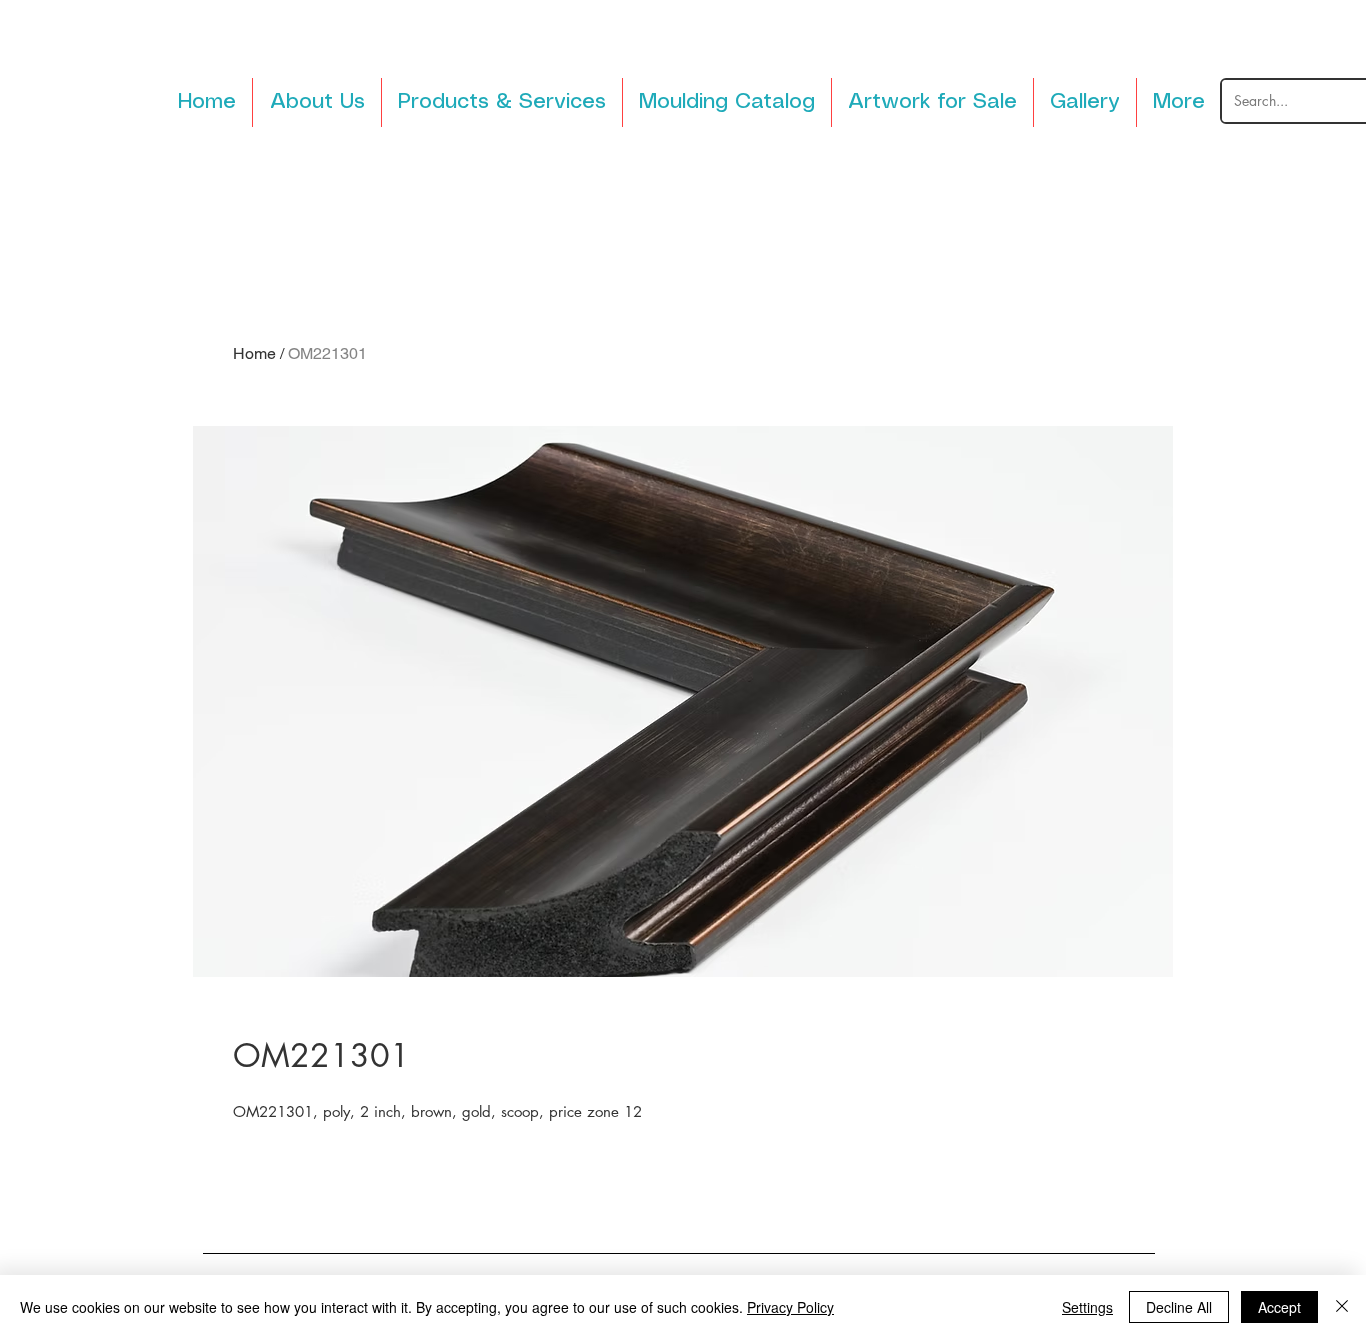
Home (254, 353)
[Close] (1342, 1307)
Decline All (1179, 1307)
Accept (1279, 1307)
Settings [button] (1087, 1307)
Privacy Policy (790, 1307)
